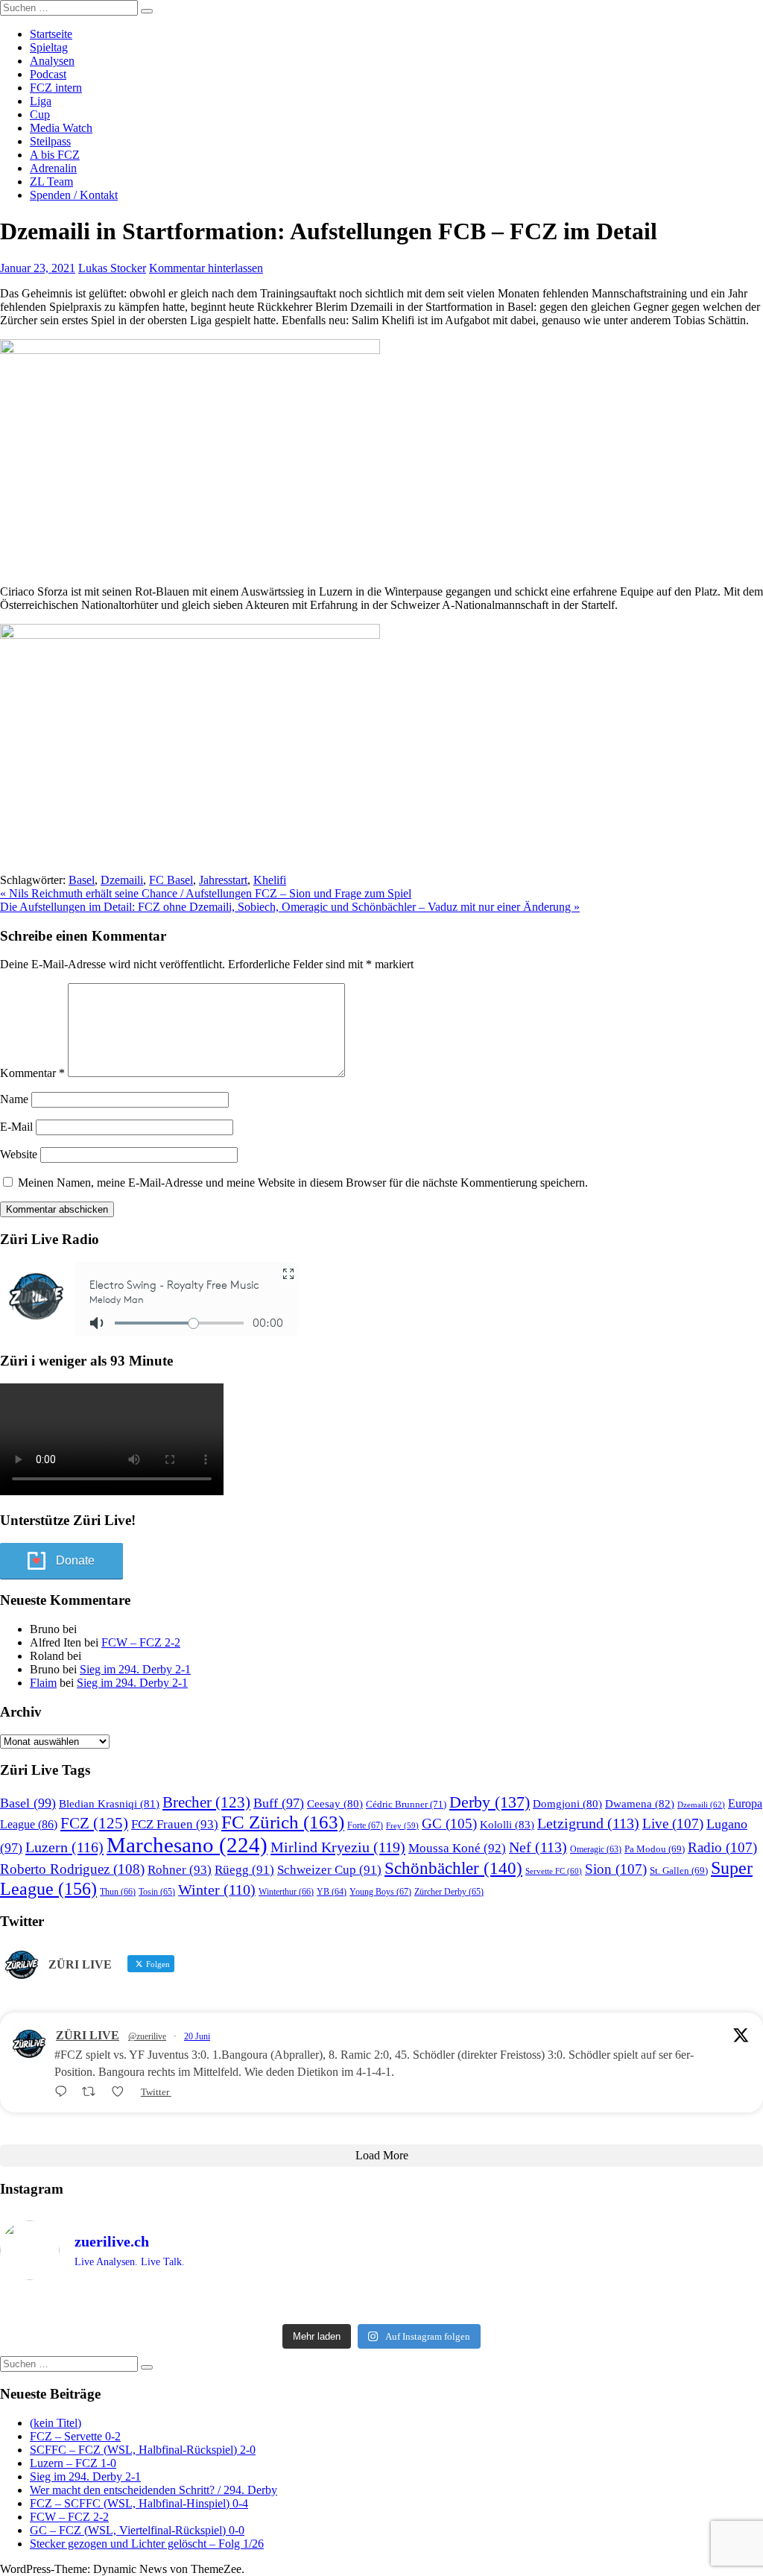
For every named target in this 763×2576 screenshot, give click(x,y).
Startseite (51, 34)
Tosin (157, 1892)
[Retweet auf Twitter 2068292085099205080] (93, 2092)
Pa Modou (655, 1849)
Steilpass (50, 141)
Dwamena (640, 1803)
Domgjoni (567, 1804)
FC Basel (171, 880)
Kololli (507, 1824)
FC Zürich (283, 1822)
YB (332, 1892)
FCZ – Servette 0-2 (75, 2436)
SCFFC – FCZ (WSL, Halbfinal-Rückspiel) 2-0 (143, 2450)
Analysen (52, 61)
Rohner (180, 1870)
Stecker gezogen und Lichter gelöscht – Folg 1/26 (147, 2544)
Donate (75, 1560)
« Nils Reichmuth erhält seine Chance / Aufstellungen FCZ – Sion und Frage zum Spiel (206, 893)
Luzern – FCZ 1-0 (73, 2463)
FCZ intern (56, 88)
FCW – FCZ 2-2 (141, 1642)
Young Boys (380, 1892)
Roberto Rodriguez (72, 1869)
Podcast (48, 74)
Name (14, 1099)
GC (449, 1824)
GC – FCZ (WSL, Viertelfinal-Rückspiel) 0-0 (137, 2530)
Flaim (43, 1683)
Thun (118, 1892)
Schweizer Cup (329, 1870)
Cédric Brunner (406, 1804)
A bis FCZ (55, 155)
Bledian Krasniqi (109, 1804)
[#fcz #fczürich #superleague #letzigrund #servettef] (381, 2305)
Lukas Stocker (112, 268)
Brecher (206, 1802)
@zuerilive (147, 2036)
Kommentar (32, 1073)
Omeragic (596, 1850)
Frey (402, 1826)
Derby (490, 1802)
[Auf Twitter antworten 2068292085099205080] (64, 2092)
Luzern (64, 1847)
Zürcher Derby (449, 1892)
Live (673, 1824)
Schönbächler (453, 1868)
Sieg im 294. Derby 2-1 (135, 1669)
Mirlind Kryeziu (338, 1847)
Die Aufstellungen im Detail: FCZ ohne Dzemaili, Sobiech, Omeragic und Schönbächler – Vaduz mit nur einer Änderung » (290, 907)
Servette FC (554, 1871)
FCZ (94, 1823)
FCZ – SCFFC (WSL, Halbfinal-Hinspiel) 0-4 (139, 2503)
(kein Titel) (56, 2423)
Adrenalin (53, 168)
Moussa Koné (457, 1848)
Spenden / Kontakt (74, 195)
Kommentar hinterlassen (206, 268)
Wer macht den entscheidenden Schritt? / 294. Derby (153, 2490)
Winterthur (286, 1892)
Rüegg (244, 1870)
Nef (538, 1847)
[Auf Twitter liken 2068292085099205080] (122, 2092)
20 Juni (197, 2036)
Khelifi (270, 880)
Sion (616, 1869)
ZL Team (51, 181)
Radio (722, 1847)
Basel (82, 880)
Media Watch (61, 128)
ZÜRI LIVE (88, 2035)
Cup (40, 114)
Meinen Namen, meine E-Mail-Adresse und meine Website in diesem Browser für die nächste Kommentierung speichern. (303, 1183)
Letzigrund (588, 1823)
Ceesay (335, 1804)
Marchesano (187, 1845)
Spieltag (49, 47)
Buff (279, 1803)
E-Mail (16, 1127)
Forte (365, 1825)
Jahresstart (223, 880)
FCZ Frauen (175, 1824)
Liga (41, 101)
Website (19, 1154)
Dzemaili (122, 880)
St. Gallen (679, 1871)
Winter (217, 1890)
